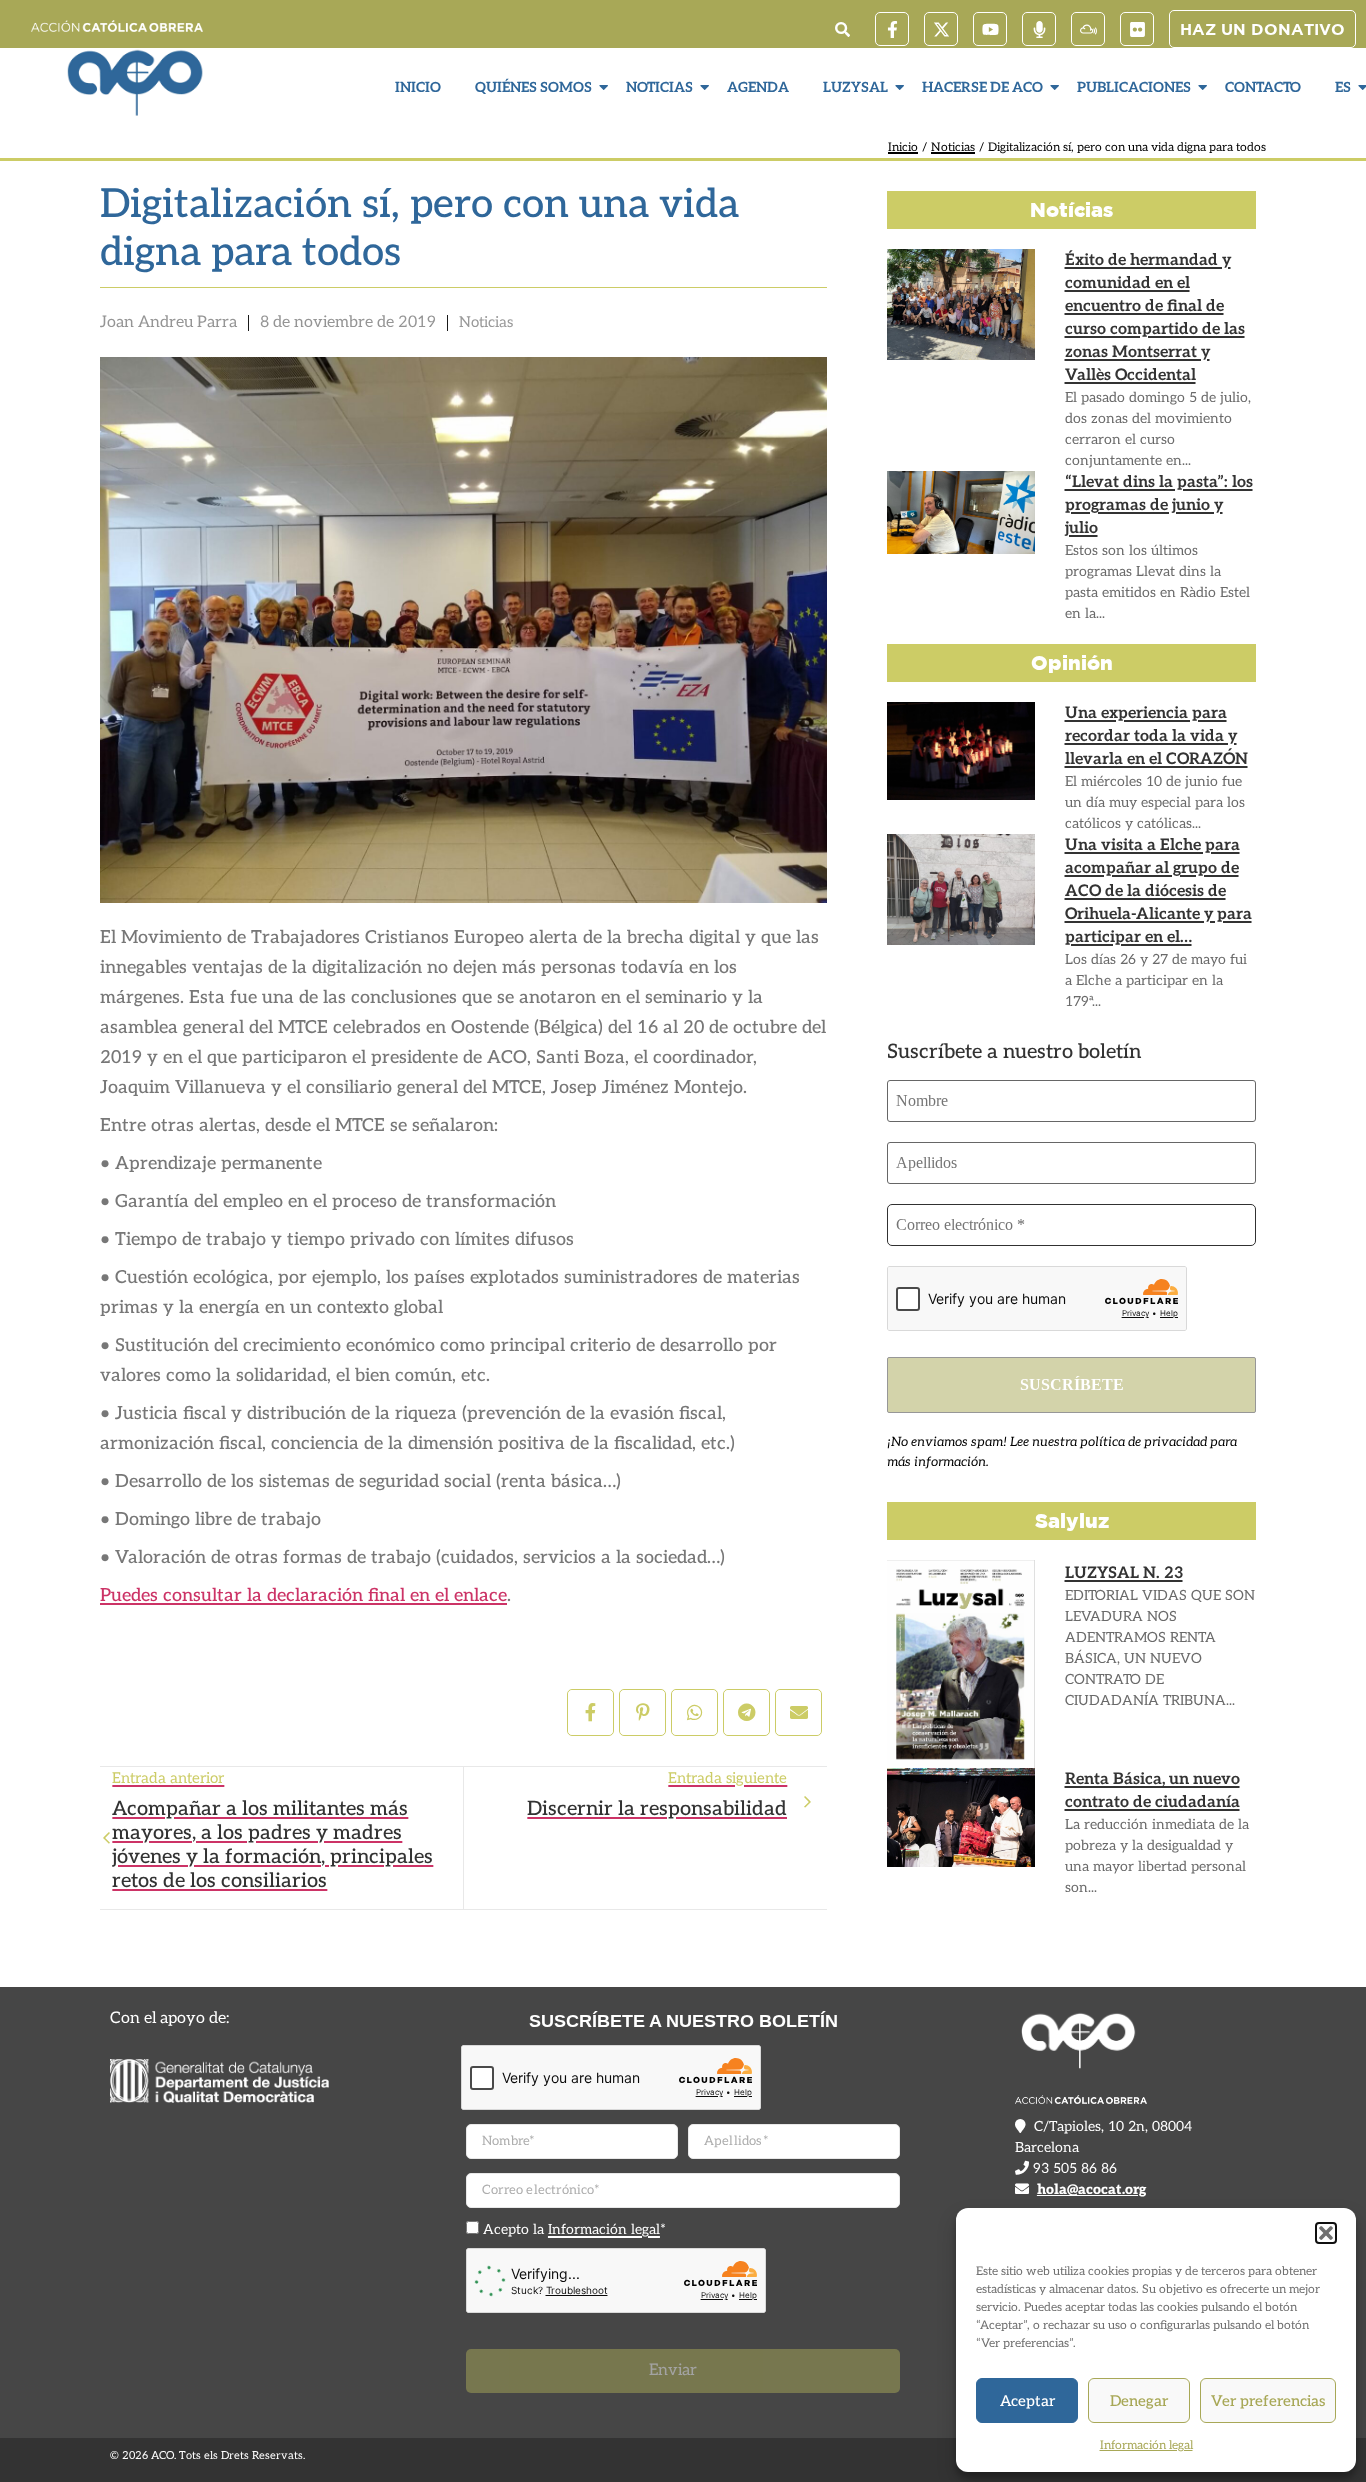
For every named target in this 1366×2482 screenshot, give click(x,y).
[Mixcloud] (1088, 29)
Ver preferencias (1268, 2401)
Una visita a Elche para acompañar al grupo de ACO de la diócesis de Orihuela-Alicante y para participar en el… (1158, 891)
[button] (1326, 2233)
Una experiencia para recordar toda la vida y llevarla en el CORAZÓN (1156, 736)
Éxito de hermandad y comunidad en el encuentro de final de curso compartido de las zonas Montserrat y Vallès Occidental (1155, 318)
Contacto (1263, 87)
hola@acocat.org (1091, 2189)
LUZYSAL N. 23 (1124, 1573)
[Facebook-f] (892, 29)
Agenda (758, 87)
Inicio (418, 87)
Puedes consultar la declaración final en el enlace (303, 1595)
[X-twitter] (941, 29)
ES (1343, 87)
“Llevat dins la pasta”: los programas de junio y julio (1159, 505)
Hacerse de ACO (982, 87)
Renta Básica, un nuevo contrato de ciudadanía (1152, 1791)
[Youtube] (990, 29)
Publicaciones (1134, 87)
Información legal (1146, 2445)
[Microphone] (1039, 29)
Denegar (1139, 2401)
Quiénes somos (533, 87)
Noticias (659, 87)
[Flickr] (1137, 29)
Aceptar (1027, 2401)
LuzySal (855, 87)
